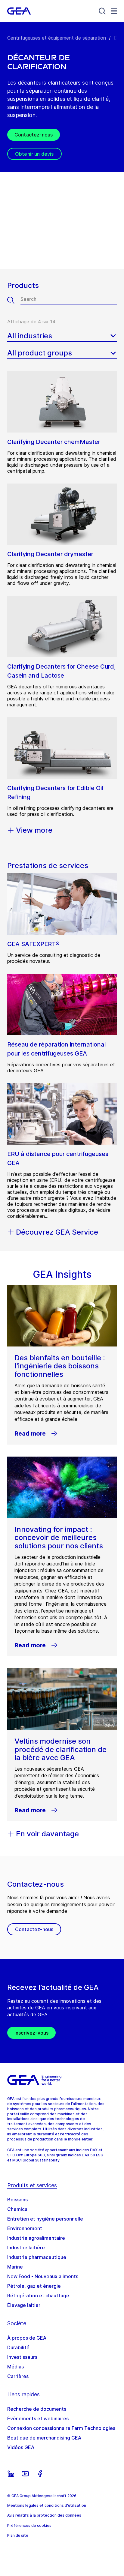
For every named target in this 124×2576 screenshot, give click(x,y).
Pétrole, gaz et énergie (34, 2286)
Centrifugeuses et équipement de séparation (57, 38)
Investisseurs (22, 2357)
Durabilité (18, 2347)
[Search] (102, 11)
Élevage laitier (24, 2305)
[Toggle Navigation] (114, 11)
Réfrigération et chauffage (38, 2296)
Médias (15, 2367)
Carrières (18, 2376)
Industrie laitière (26, 2248)
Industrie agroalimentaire (36, 2238)
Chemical (18, 2209)
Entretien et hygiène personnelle (45, 2219)
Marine (15, 2267)
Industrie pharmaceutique (37, 2257)
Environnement (25, 2228)
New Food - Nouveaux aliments (43, 2276)
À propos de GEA (27, 2338)
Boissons (17, 2200)
